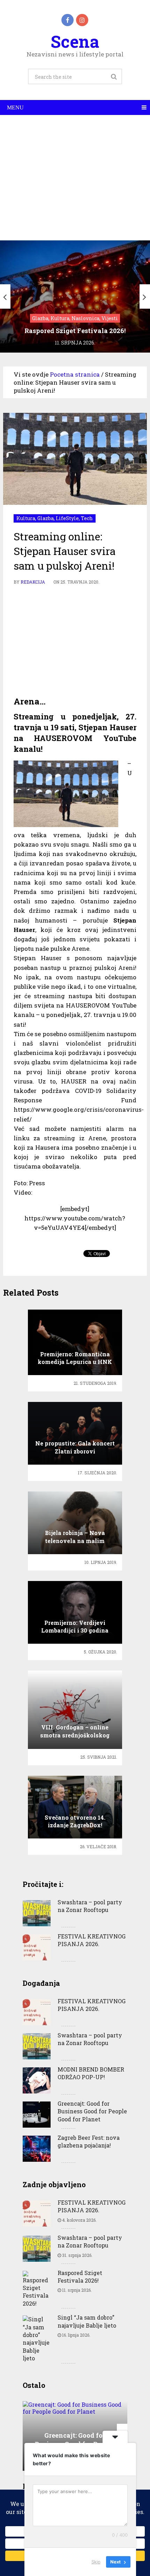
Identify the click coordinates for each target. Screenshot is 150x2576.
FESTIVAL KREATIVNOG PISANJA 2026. (92, 1940)
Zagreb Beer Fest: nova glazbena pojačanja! (89, 2141)
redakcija (33, 582)
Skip (96, 2562)
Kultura (26, 518)
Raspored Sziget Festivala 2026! (80, 2277)
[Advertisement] (75, 178)
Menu (15, 107)
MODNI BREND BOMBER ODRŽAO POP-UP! (91, 2073)
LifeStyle (67, 518)
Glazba (46, 518)
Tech (87, 518)
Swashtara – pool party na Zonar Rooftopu (90, 1906)
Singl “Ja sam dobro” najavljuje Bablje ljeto (87, 2321)
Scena (75, 41)
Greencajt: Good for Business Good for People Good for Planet (92, 2111)
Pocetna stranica (75, 374)
